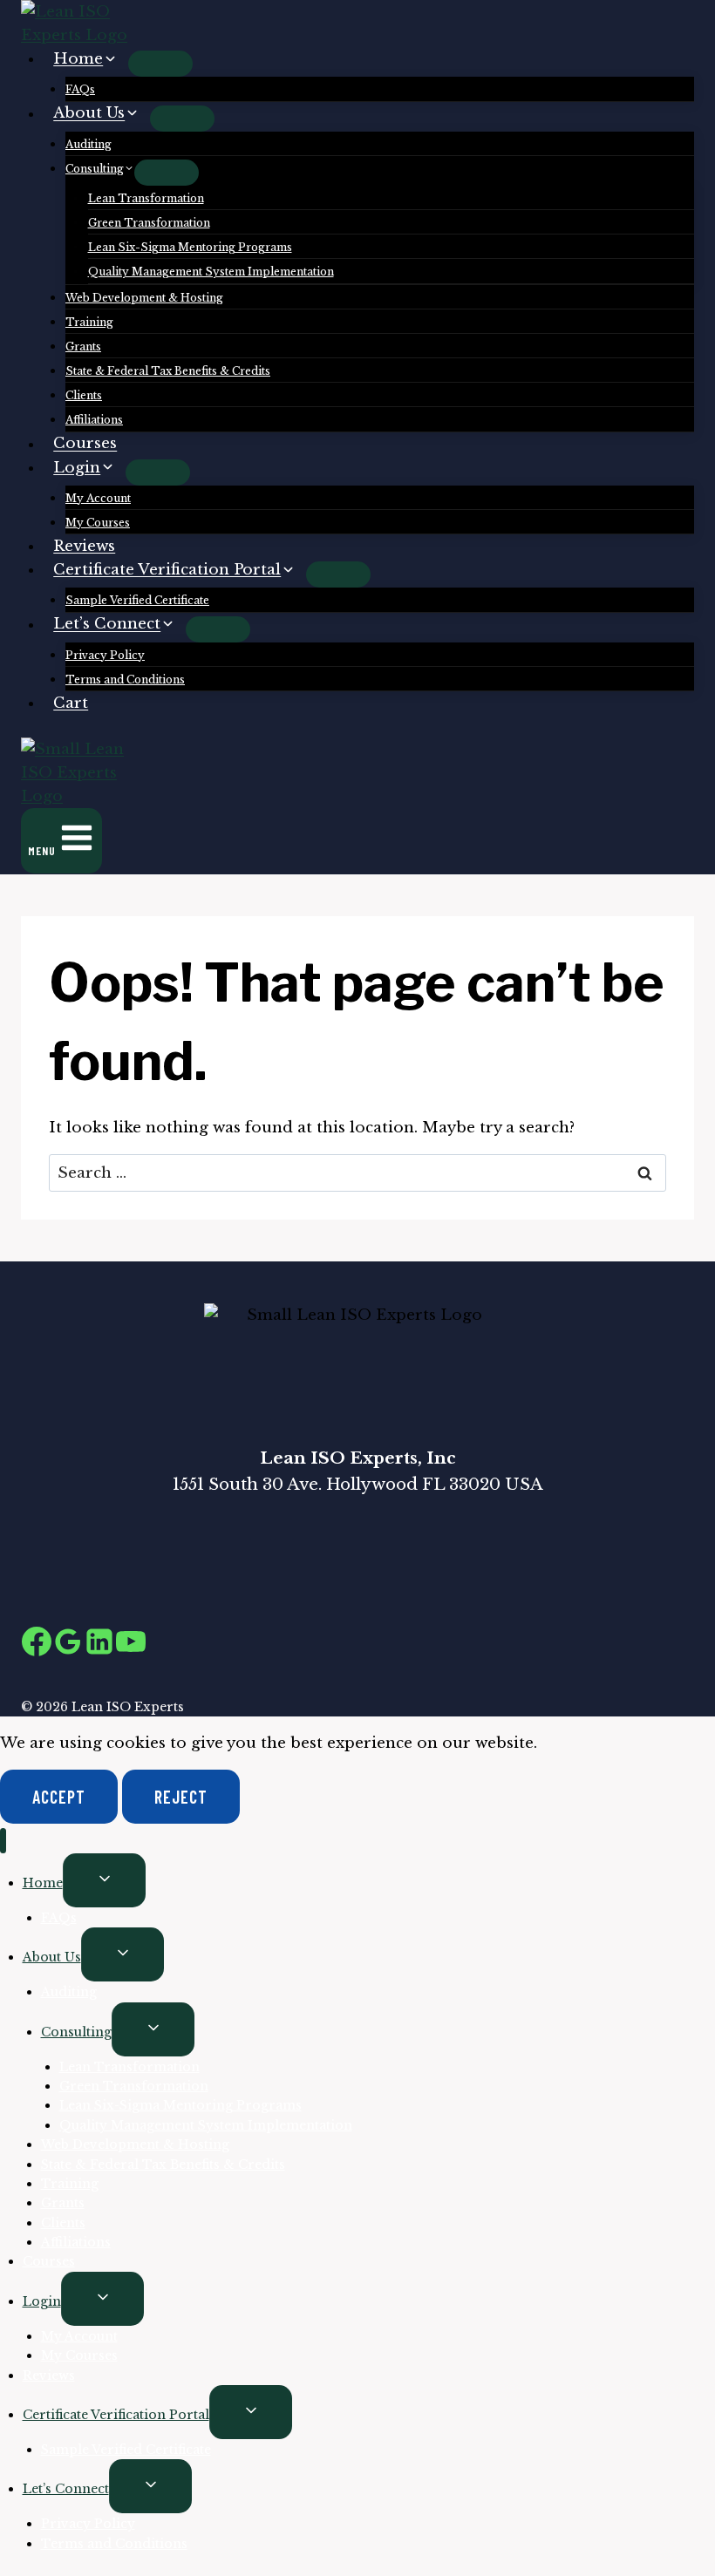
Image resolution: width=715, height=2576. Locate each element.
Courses (85, 444)
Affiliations (94, 420)
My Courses (98, 523)
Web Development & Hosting (144, 298)
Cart (71, 703)
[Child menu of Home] (160, 64)
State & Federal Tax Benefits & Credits (168, 371)
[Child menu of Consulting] (167, 173)
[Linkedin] (99, 1646)
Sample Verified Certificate (137, 600)
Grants (83, 347)
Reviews (84, 546)
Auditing (89, 144)
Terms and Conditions (125, 680)
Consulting (76, 2032)
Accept (59, 1797)
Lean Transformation (146, 198)
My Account (98, 498)
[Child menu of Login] (158, 472)
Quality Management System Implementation (211, 272)
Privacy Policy (105, 655)
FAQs (80, 89)
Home (43, 1883)
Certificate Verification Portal (116, 2415)
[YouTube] (131, 1646)
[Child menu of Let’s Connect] (218, 629)
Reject (181, 1797)
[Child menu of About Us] (182, 119)
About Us (52, 1957)
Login (42, 2301)
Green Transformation (149, 223)
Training (89, 322)
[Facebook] (37, 1646)
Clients (84, 395)
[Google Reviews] (68, 1646)
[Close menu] (3, 1841)
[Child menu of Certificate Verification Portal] (338, 574)
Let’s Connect (66, 2489)
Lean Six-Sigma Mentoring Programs (190, 247)
